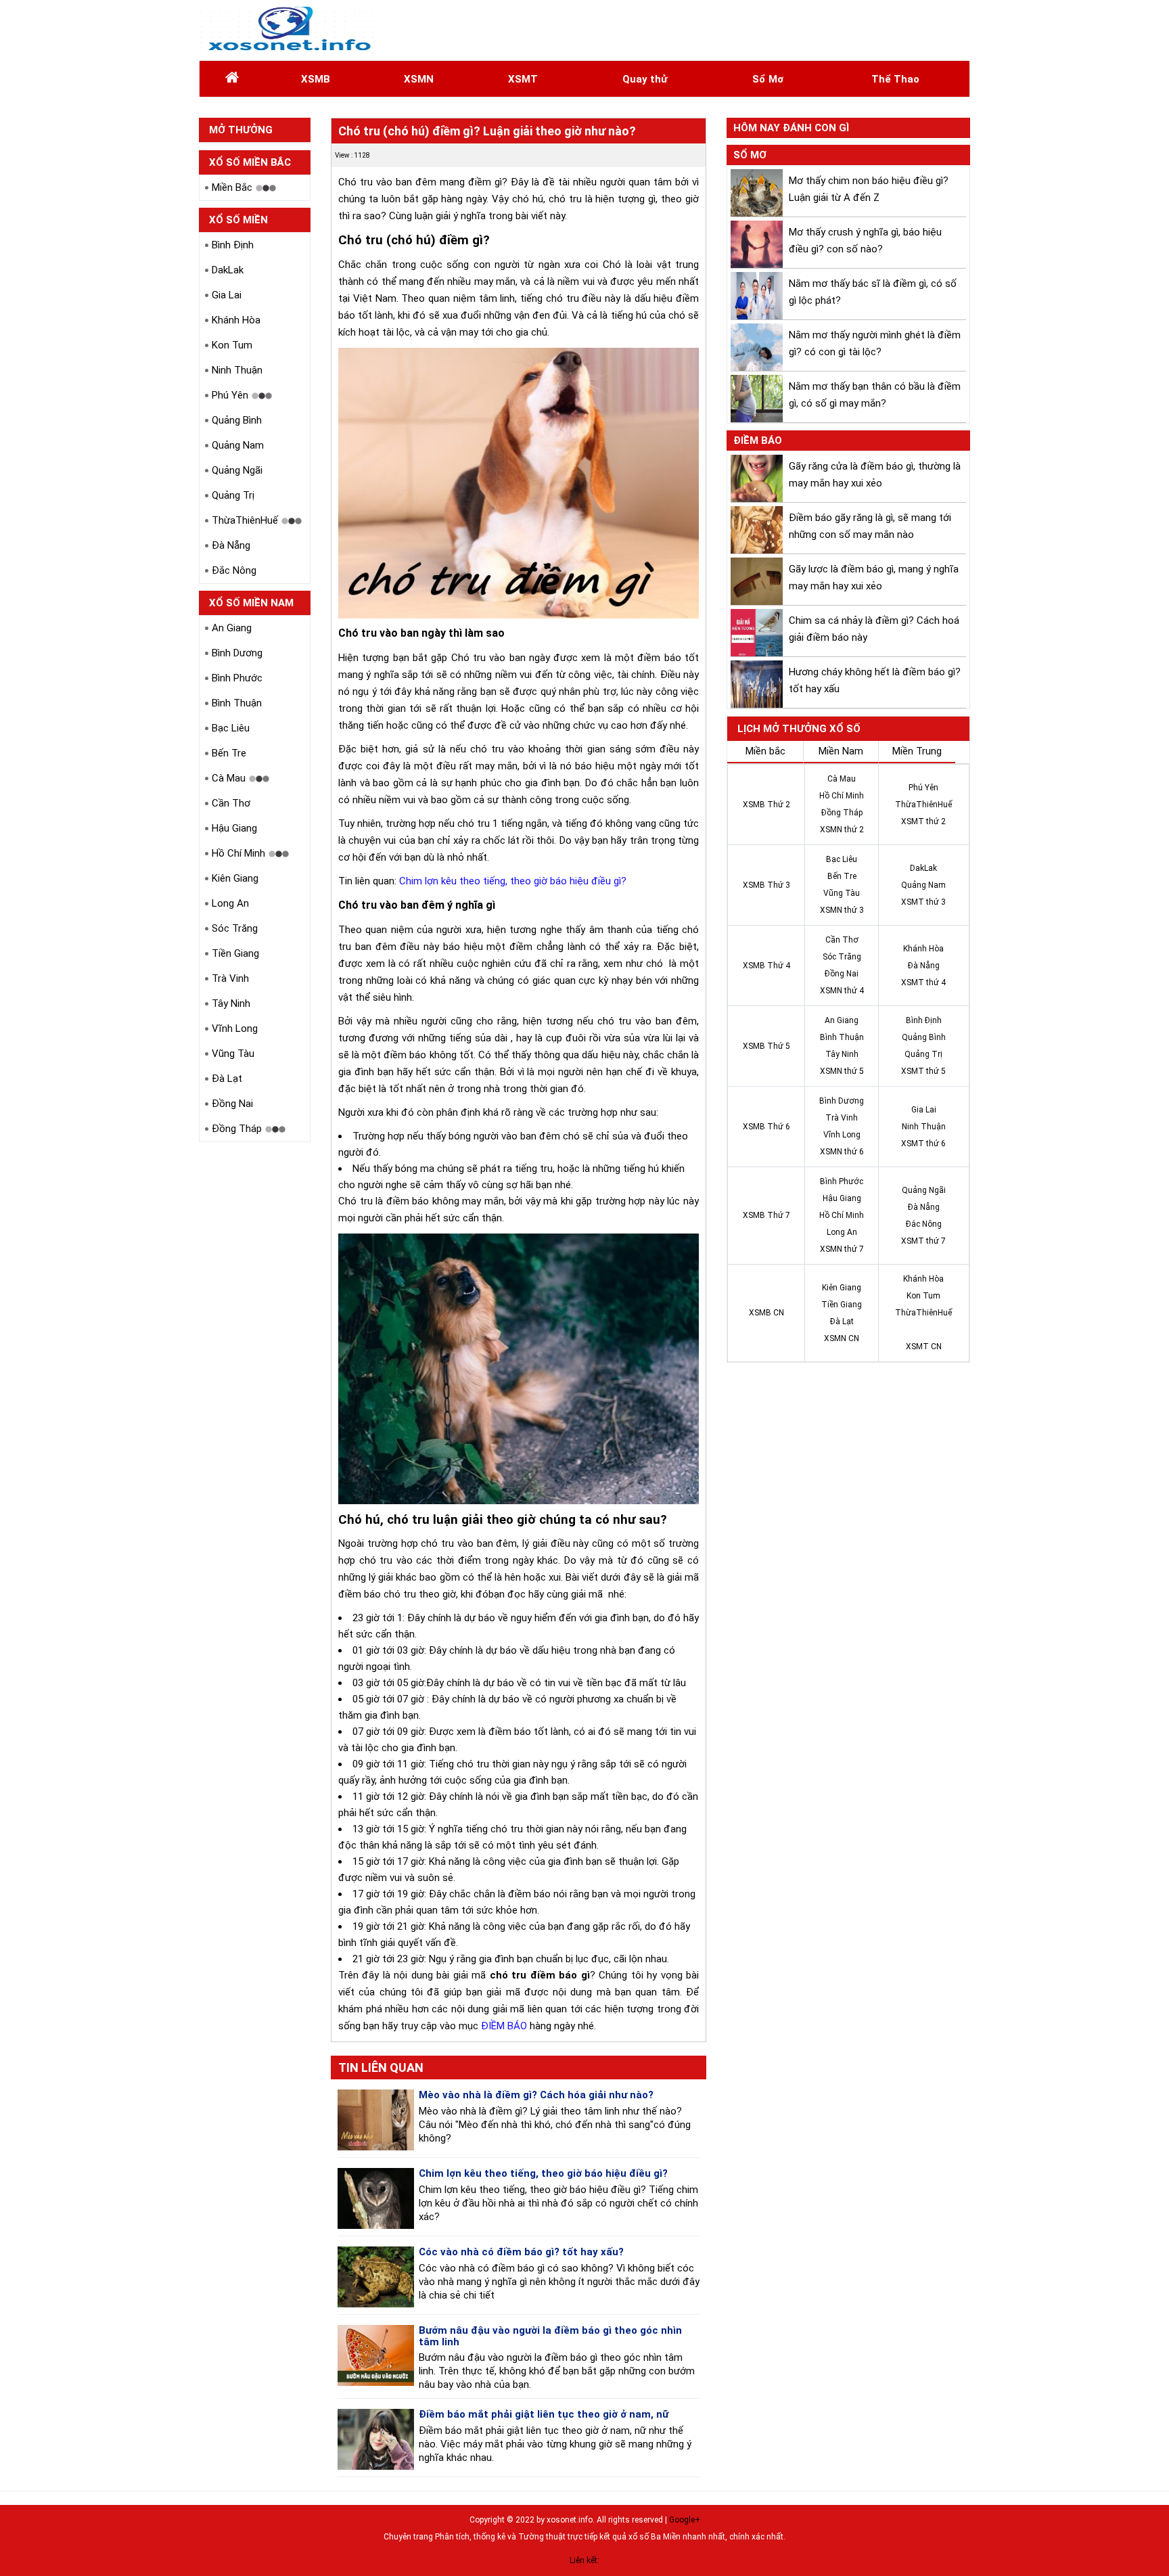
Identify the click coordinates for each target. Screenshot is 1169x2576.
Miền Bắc (232, 187)
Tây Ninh (231, 1003)
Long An (230, 903)
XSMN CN (842, 1338)
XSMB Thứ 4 (766, 966)
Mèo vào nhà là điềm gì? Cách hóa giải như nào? (536, 2095)
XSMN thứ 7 (842, 1249)
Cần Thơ (231, 803)
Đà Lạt (227, 1079)
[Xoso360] (288, 30)
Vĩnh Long (235, 1029)
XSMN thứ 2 (842, 830)
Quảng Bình (237, 420)
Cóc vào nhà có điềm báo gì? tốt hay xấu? (521, 2252)
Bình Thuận (237, 703)
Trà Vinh (230, 978)
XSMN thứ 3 (842, 910)
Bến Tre (229, 753)
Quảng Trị (233, 495)
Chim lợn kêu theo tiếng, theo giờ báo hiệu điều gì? (513, 881)
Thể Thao (895, 79)
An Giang (232, 628)
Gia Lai (227, 295)
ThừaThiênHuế (245, 520)
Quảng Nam (238, 445)
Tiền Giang (235, 953)
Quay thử (645, 79)
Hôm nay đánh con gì (791, 128)
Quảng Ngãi (237, 470)
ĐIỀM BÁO (504, 2026)
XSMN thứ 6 (842, 1152)
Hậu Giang (234, 828)
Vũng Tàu (233, 1054)
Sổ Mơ (768, 79)
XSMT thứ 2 (923, 821)
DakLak (228, 270)
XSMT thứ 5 (923, 1071)
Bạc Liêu (231, 728)
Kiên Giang (235, 878)
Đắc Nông (234, 570)
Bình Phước (237, 678)
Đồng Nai (232, 1104)
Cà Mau (229, 778)
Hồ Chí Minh (238, 853)
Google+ (685, 2520)
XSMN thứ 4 (842, 991)
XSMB (316, 79)
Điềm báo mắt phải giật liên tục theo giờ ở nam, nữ (544, 2414)
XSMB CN (766, 1313)
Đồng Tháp (237, 1129)
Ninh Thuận (237, 370)
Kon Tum (232, 345)
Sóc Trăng (235, 928)
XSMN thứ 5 (842, 1071)
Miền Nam (841, 751)
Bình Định (233, 245)
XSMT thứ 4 (923, 982)
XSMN (419, 79)
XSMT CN (924, 1347)
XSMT (523, 79)
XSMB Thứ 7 (766, 1215)
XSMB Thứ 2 (766, 805)
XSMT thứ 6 (923, 1144)
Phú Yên (230, 395)
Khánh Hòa (236, 320)
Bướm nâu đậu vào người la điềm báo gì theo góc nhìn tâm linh (550, 2336)
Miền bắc (765, 751)
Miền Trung (917, 751)
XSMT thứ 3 (923, 902)
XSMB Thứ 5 (766, 1046)
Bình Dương (237, 653)
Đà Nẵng (231, 545)
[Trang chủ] (232, 79)
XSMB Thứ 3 (766, 885)
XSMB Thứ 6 (766, 1127)
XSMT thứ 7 (923, 1241)
